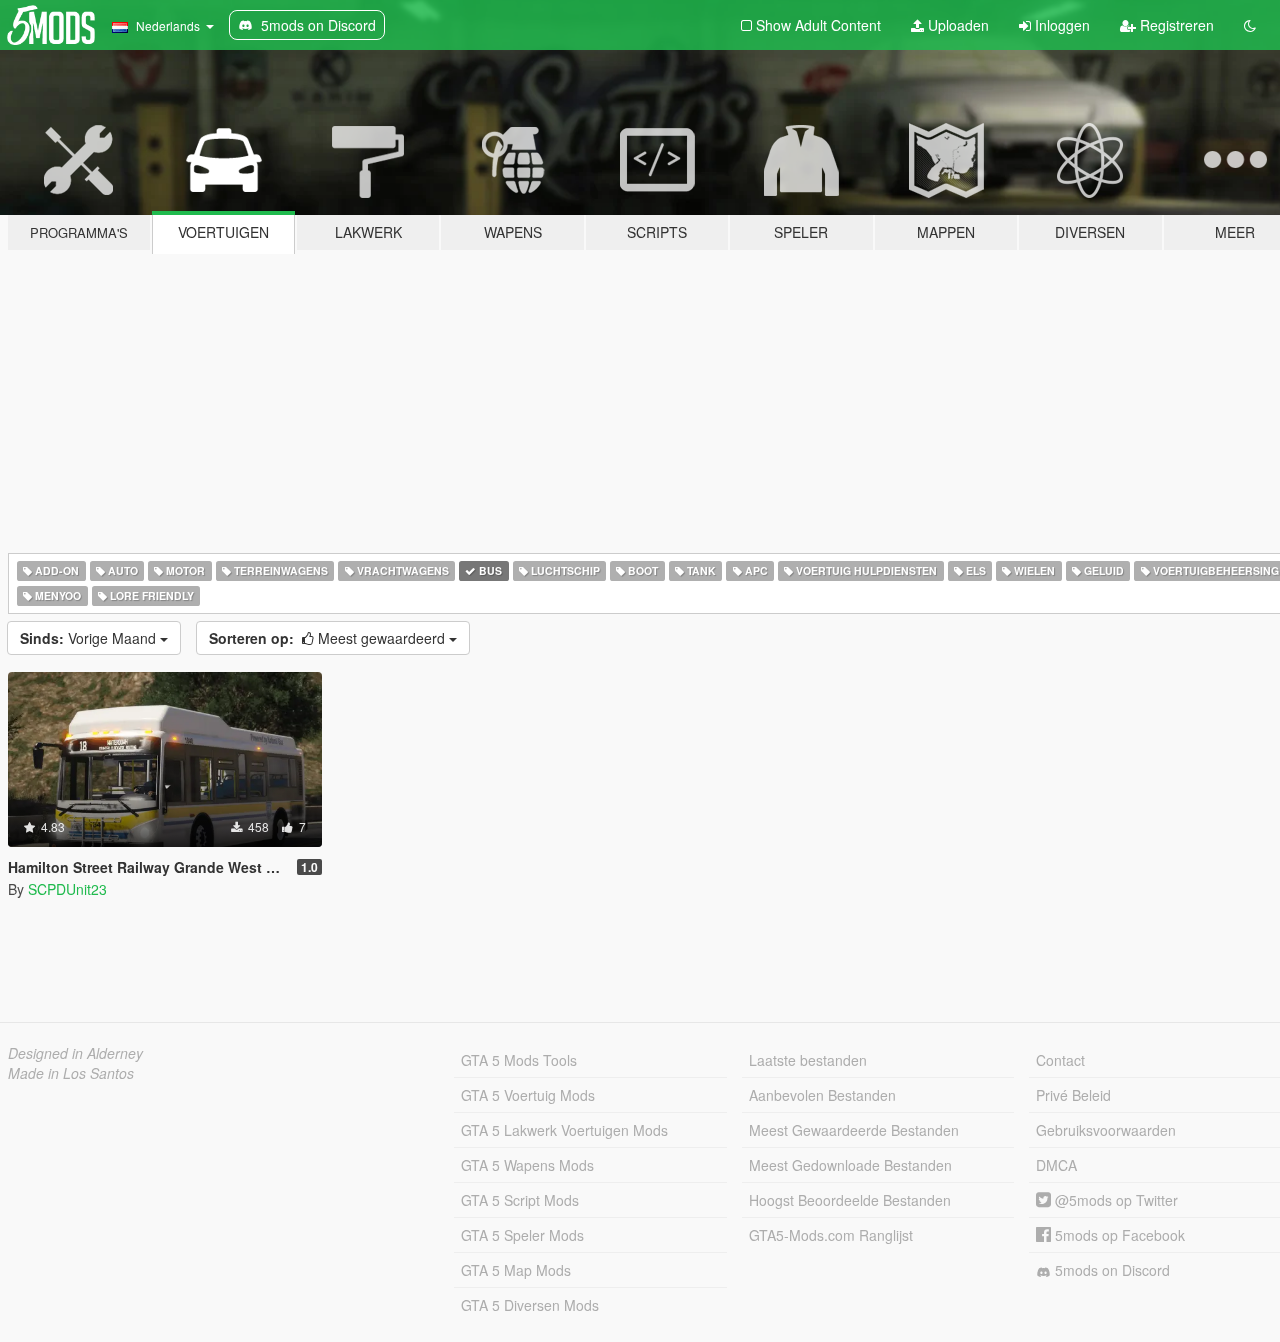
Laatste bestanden (808, 1060)
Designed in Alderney (75, 1053)
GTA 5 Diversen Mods (530, 1305)
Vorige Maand (90, 638)
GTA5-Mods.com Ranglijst (831, 1235)
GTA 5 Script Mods (520, 1200)
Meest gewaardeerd (329, 638)
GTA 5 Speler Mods (522, 1235)
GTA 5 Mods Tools (519, 1060)
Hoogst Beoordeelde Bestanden (850, 1200)
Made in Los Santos (71, 1073)
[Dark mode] (1250, 25)
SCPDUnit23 (67, 889)
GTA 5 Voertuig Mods (528, 1095)
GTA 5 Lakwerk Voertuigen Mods (564, 1130)
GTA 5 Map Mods (516, 1270)
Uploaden (956, 25)
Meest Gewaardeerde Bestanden (854, 1130)
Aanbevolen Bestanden (822, 1095)
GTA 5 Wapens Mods (527, 1165)
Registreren (1175, 25)
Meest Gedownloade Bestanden (850, 1165)
